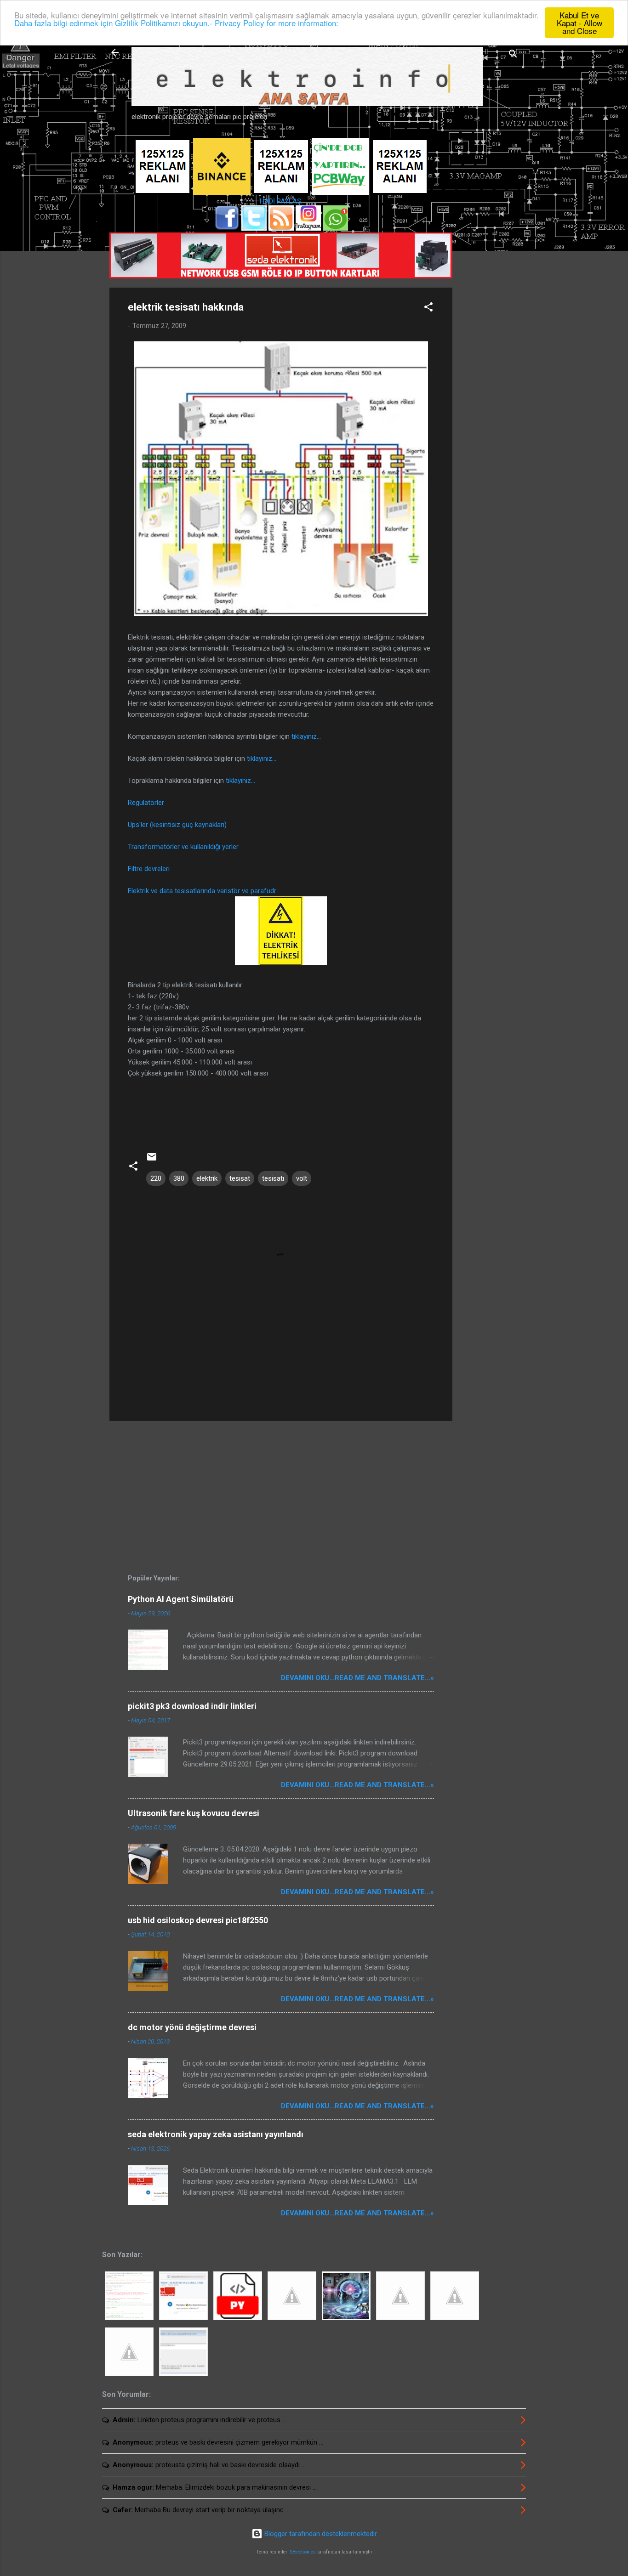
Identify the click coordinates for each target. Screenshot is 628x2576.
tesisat (240, 1178)
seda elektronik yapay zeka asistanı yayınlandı (216, 2134)
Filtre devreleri (149, 869)
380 (179, 1178)
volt (302, 1178)
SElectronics (303, 2552)
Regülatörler (146, 803)
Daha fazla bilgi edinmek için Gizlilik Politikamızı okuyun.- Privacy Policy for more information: (176, 23)
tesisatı (273, 1178)
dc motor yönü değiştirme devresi (192, 2027)
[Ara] (513, 55)
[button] (428, 309)
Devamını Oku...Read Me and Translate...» (357, 1678)
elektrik (207, 1178)
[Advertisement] (489, 283)
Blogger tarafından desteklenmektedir (320, 2534)
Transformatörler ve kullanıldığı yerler (183, 847)
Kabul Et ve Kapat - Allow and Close (579, 23)
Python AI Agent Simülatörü (181, 1599)
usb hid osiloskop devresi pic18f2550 (198, 1920)
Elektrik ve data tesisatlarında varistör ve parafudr (202, 891)
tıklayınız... (306, 736)
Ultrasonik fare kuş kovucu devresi (194, 1813)
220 (156, 1178)
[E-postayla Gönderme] (152, 1160)
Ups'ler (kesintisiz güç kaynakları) (177, 825)
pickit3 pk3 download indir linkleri (192, 1706)
